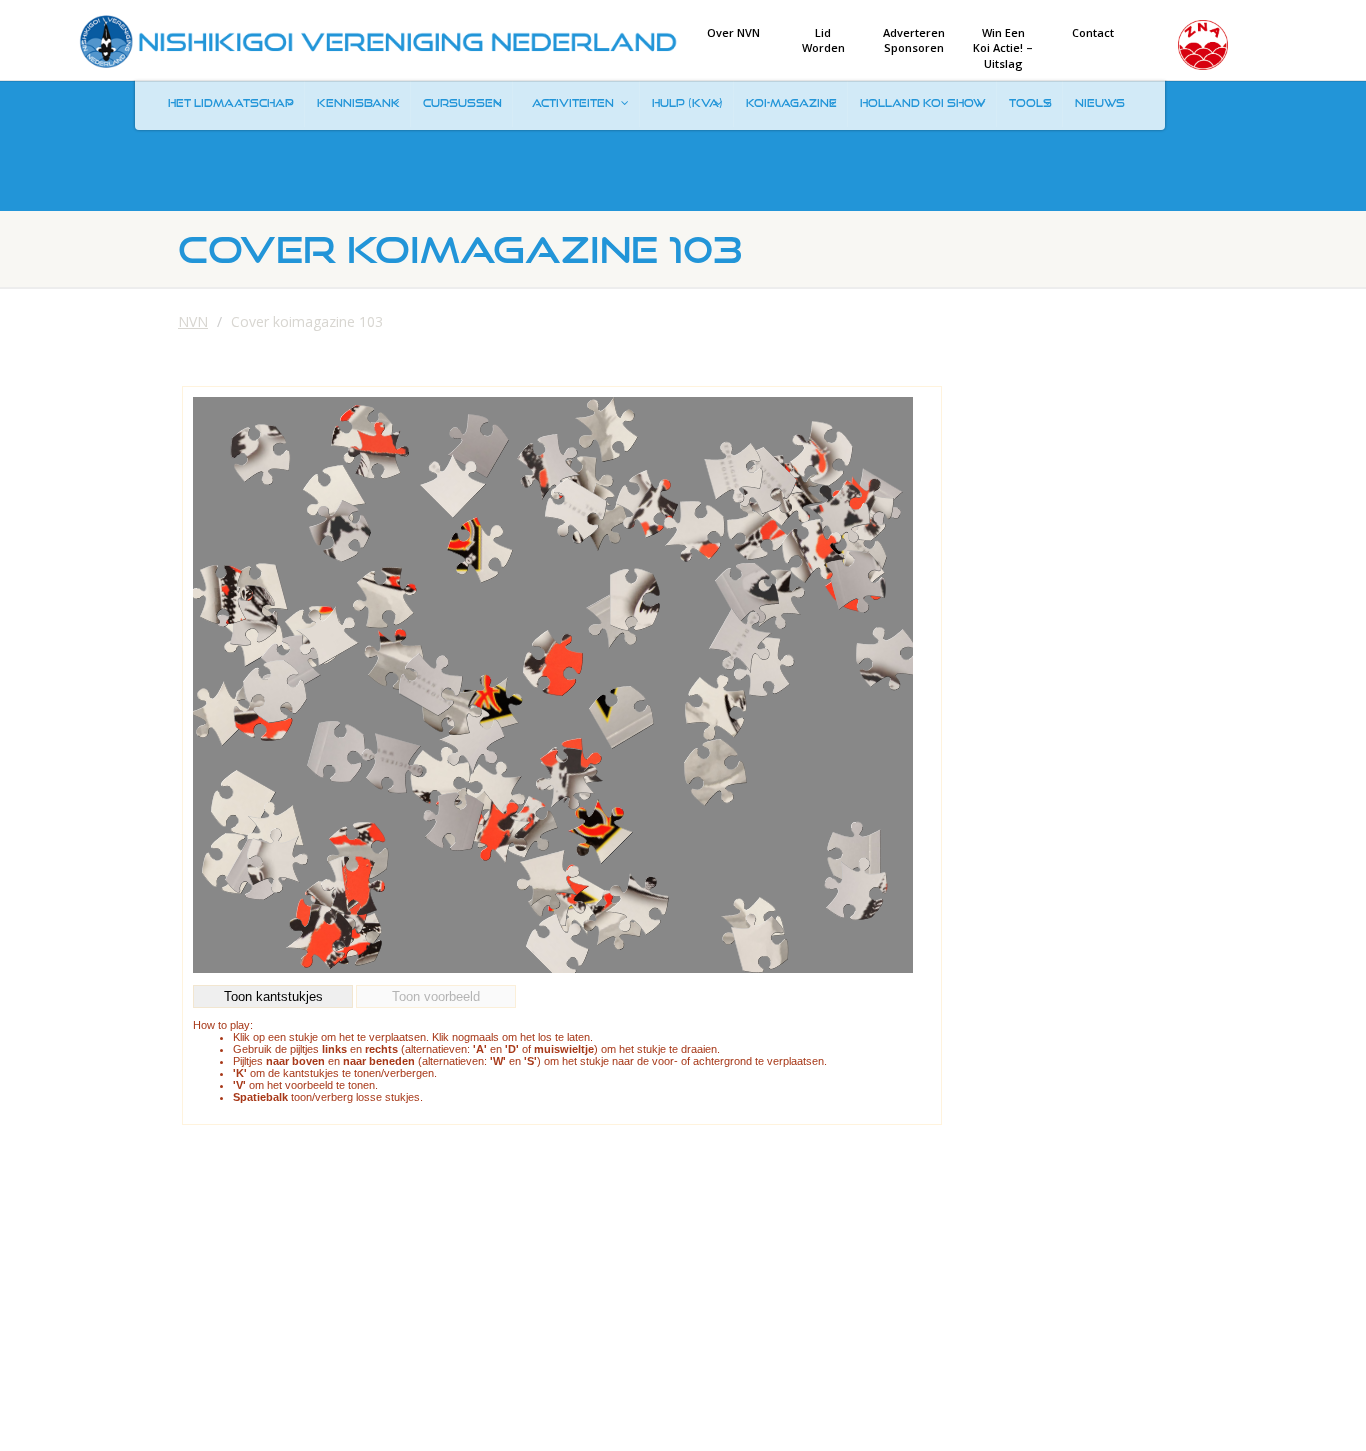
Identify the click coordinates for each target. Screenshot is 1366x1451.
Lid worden (823, 40)
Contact (1093, 32)
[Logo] (378, 41)
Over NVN (733, 32)
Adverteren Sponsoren (914, 40)
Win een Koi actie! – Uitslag (1003, 48)
